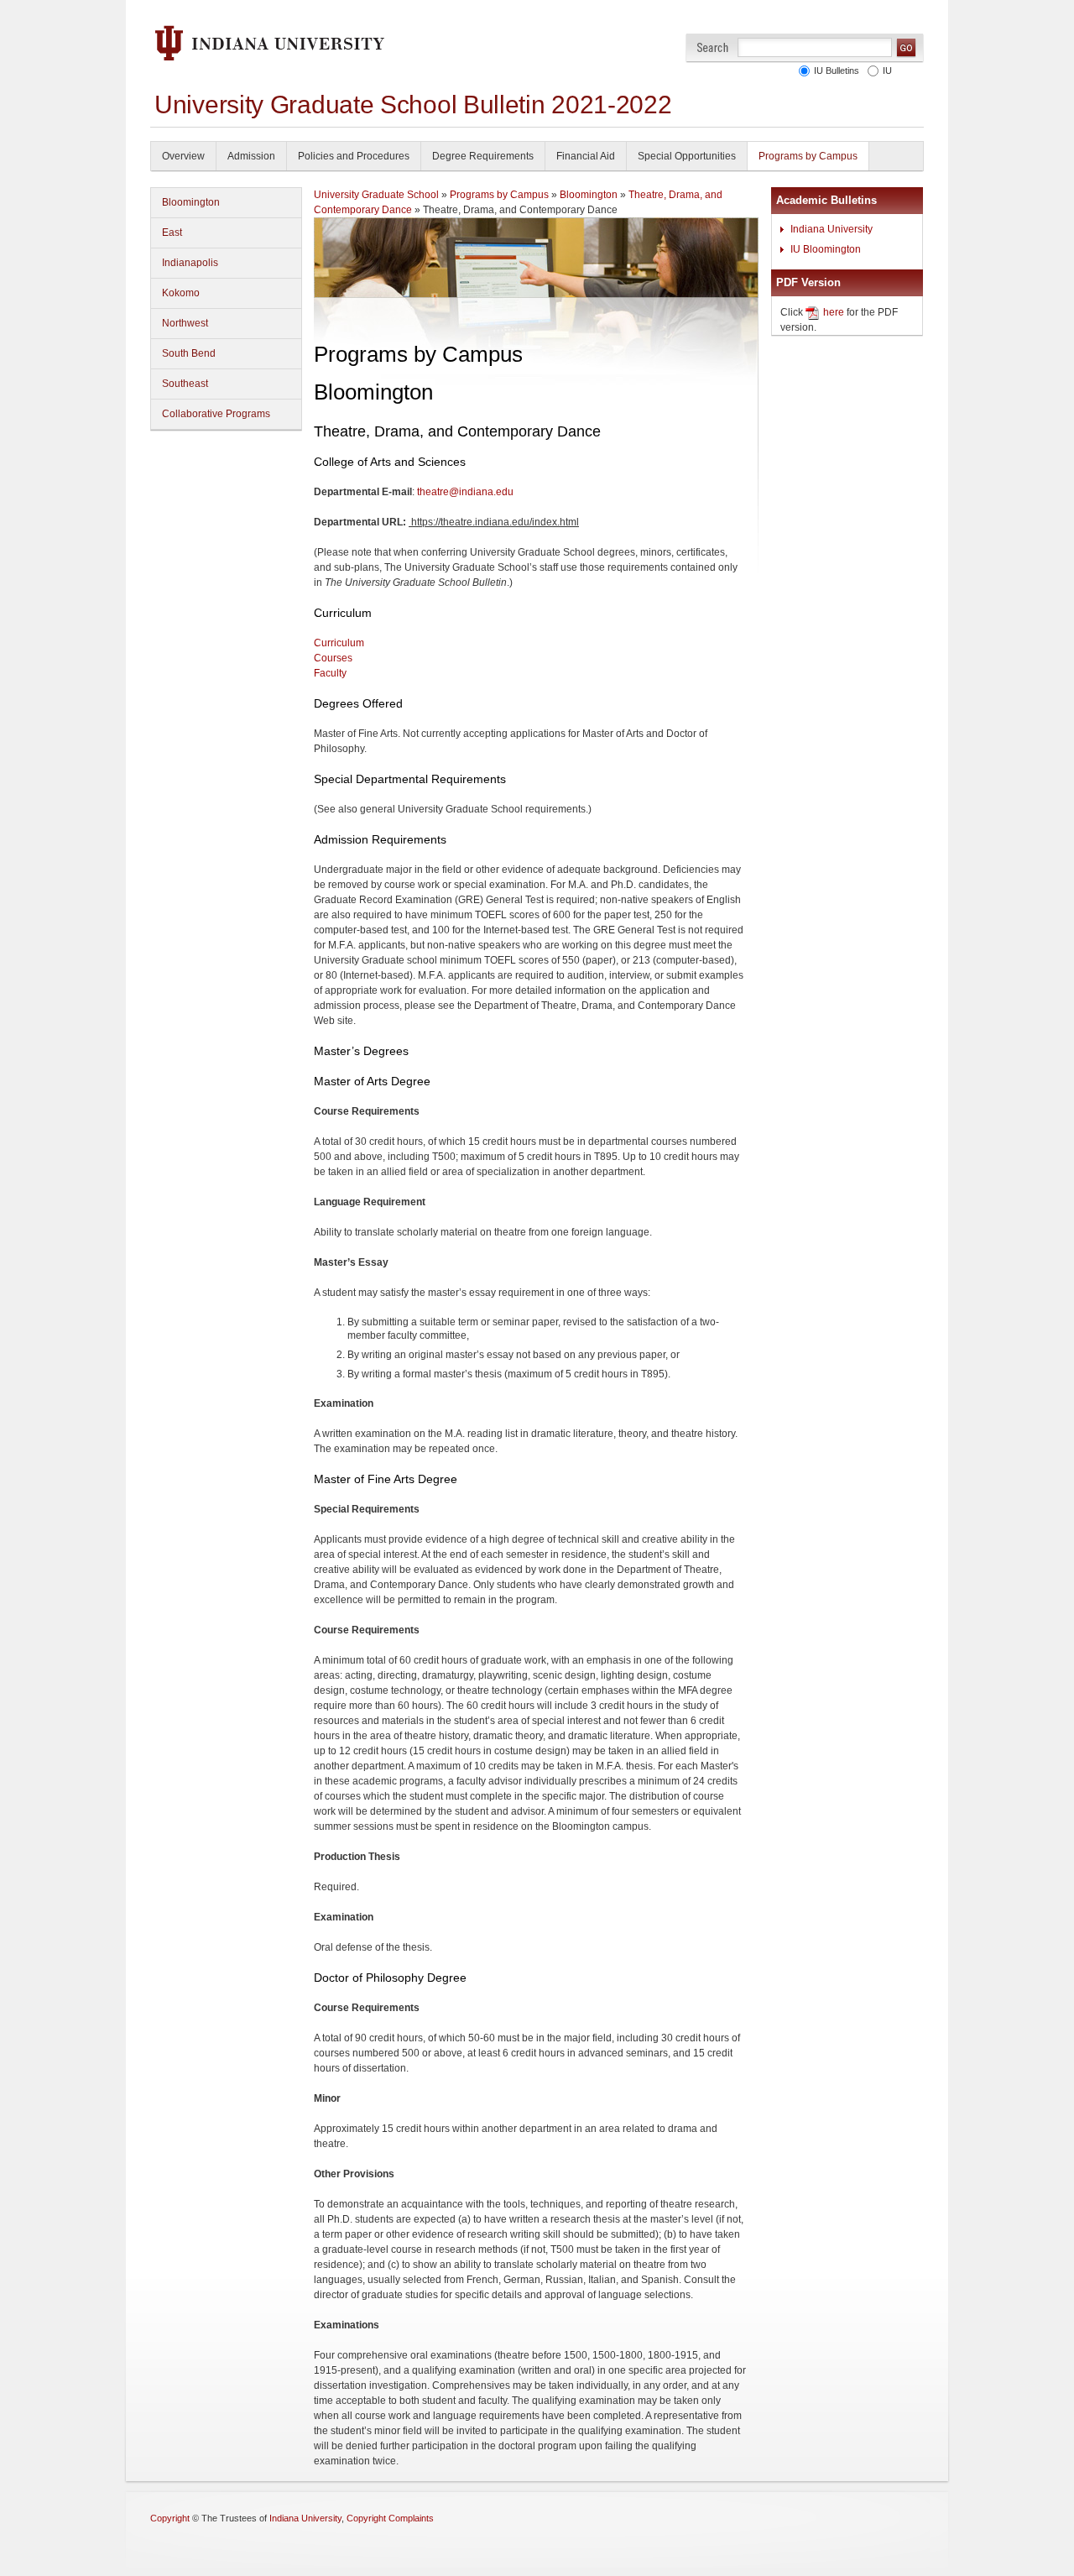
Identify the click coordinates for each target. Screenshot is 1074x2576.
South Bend (189, 353)
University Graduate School (376, 195)
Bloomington (191, 202)
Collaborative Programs (216, 414)
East (172, 233)
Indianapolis (190, 263)
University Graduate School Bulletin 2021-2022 (413, 105)
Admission (251, 156)
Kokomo (181, 293)
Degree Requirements (483, 156)
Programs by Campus (808, 156)
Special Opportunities (687, 156)
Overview (183, 156)
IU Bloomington (826, 249)
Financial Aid (586, 156)
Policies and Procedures (354, 156)
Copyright (170, 2518)
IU (885, 71)
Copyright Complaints (390, 2518)
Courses (333, 658)
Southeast (185, 384)
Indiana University (832, 229)
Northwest (185, 323)
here (834, 312)
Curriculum (339, 643)
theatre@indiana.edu (465, 492)
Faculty (330, 673)
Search (713, 47)
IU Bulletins (834, 71)
